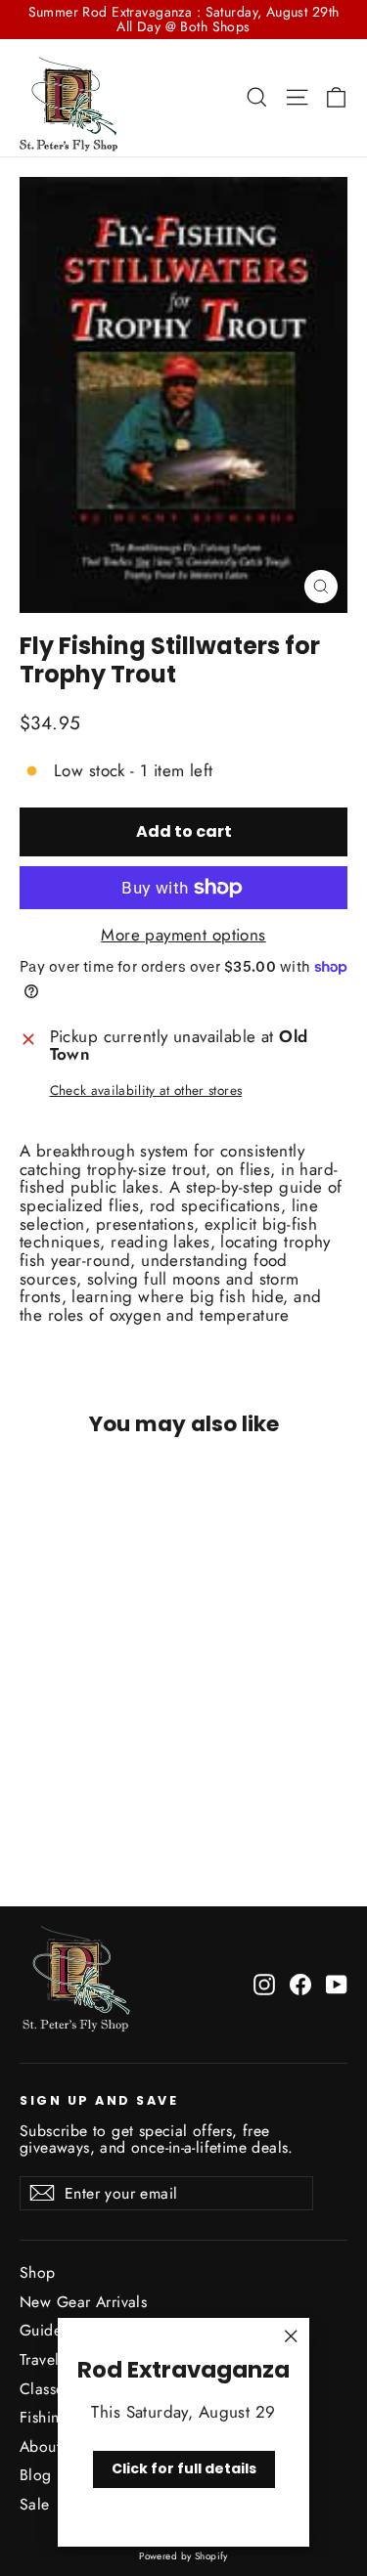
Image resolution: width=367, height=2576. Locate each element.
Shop (38, 2272)
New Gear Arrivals (83, 2302)
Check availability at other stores (146, 1091)
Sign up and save (99, 2100)
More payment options (183, 935)
